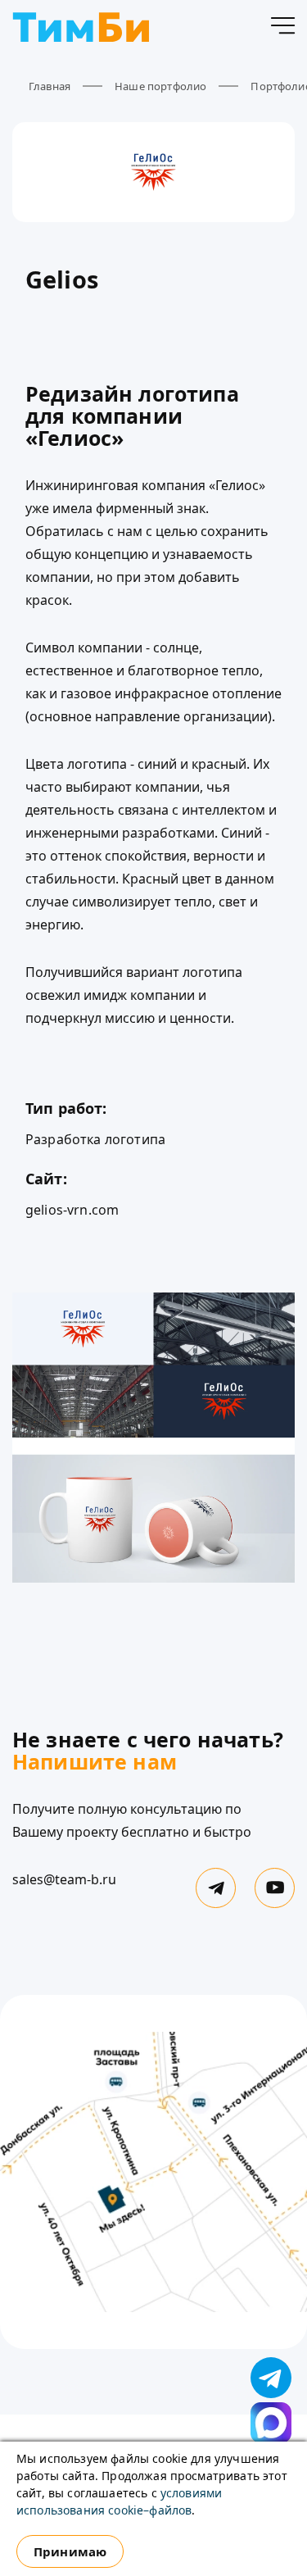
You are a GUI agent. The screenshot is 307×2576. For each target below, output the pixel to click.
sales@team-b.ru (64, 1879)
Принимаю (70, 2551)
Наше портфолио (160, 86)
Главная (50, 86)
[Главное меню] (282, 29)
